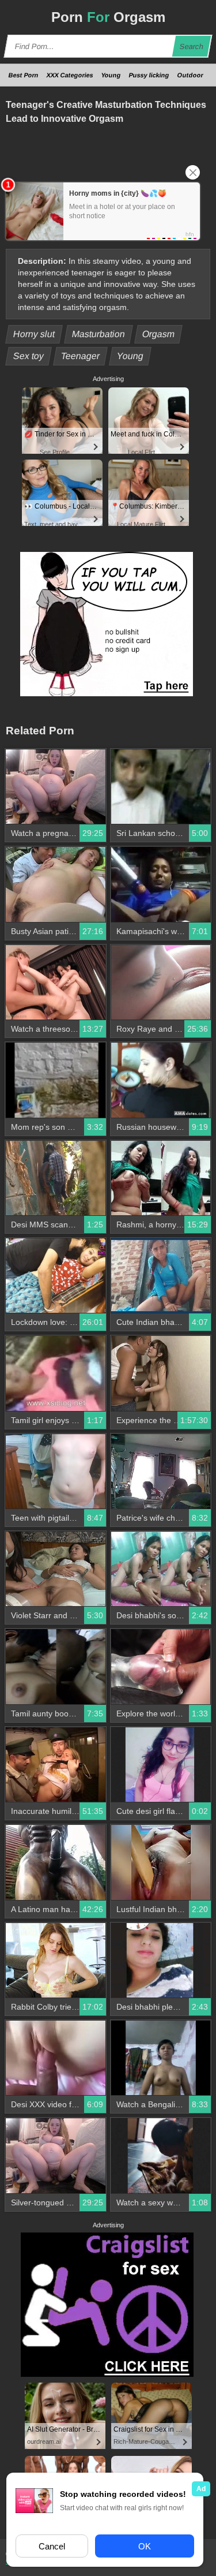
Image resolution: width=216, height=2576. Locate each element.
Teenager (81, 356)
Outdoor (190, 75)
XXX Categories (70, 75)
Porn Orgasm (108, 17)
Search (192, 46)
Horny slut (34, 334)
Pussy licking (149, 75)
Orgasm (159, 334)
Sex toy (29, 356)
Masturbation (99, 334)
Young (111, 75)
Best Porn (24, 75)
